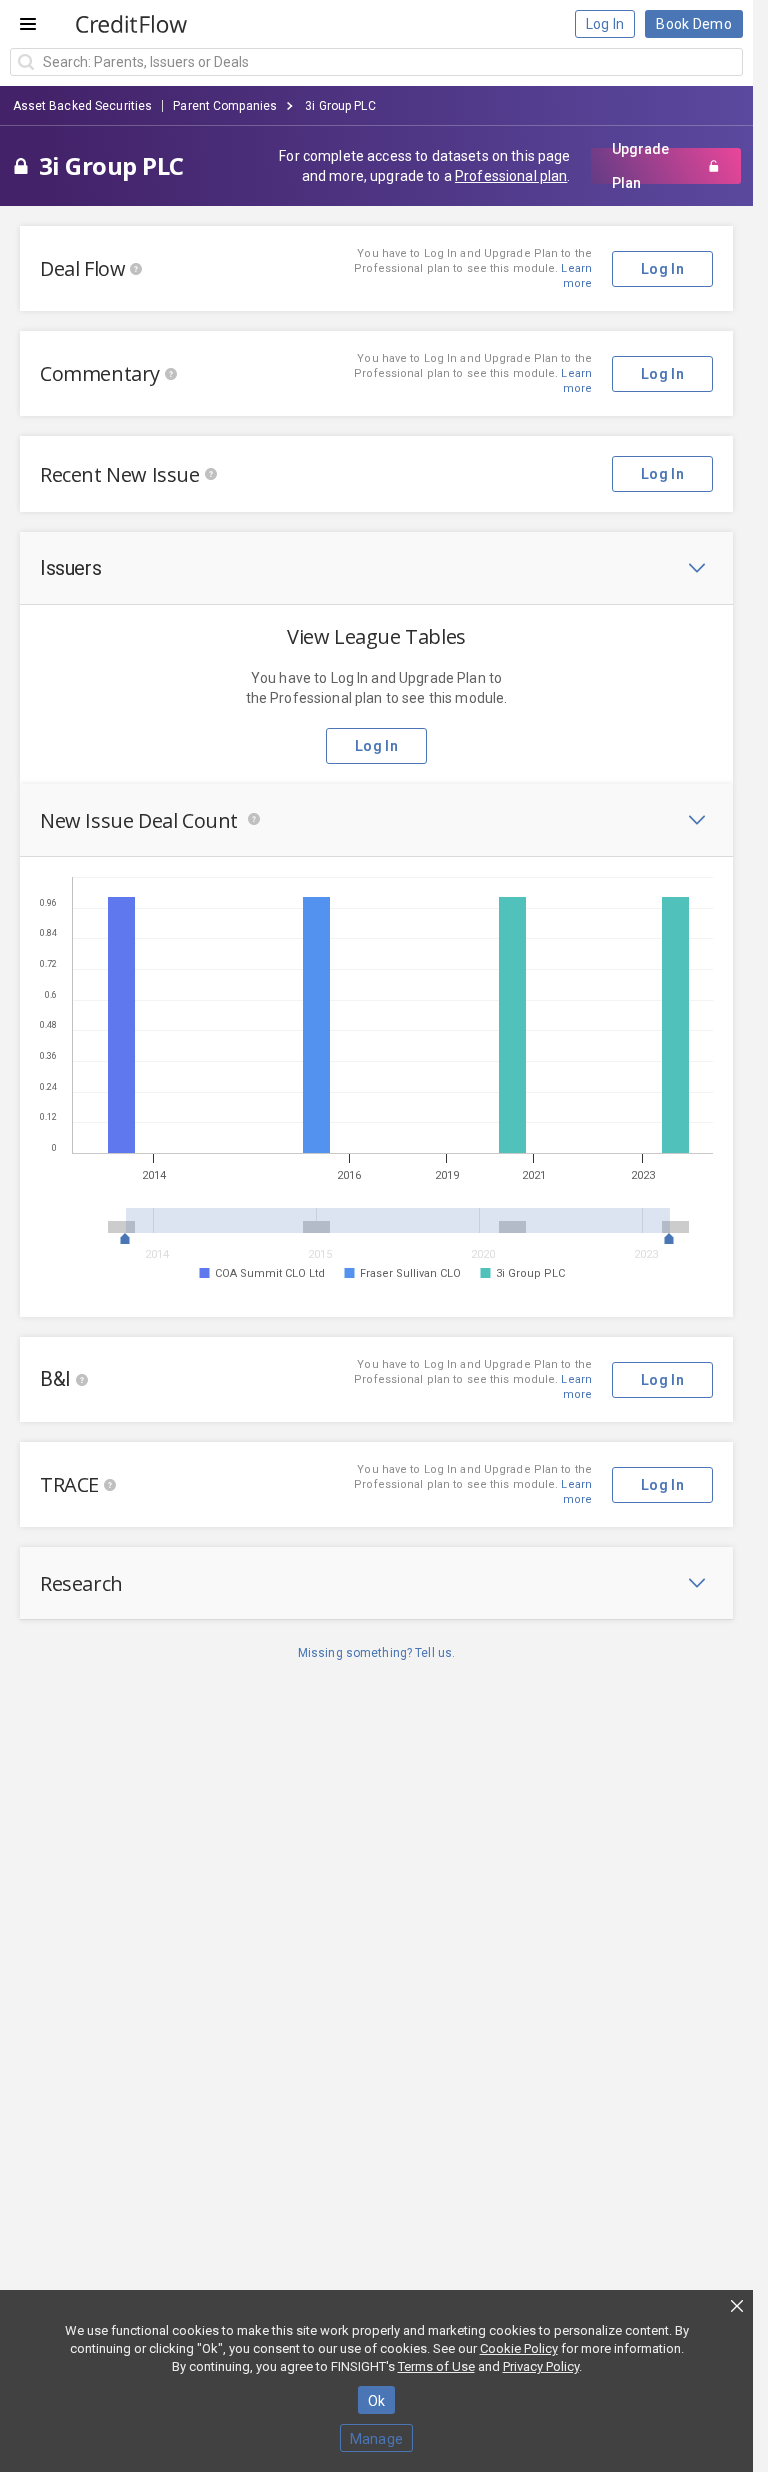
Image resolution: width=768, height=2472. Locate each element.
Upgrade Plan (640, 166)
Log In (605, 24)
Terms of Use (436, 2366)
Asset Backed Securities (83, 106)
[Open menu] (28, 24)
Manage (377, 2439)
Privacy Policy (541, 2366)
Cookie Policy (519, 2348)
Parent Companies (225, 106)
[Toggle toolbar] (697, 568)
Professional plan (511, 176)
